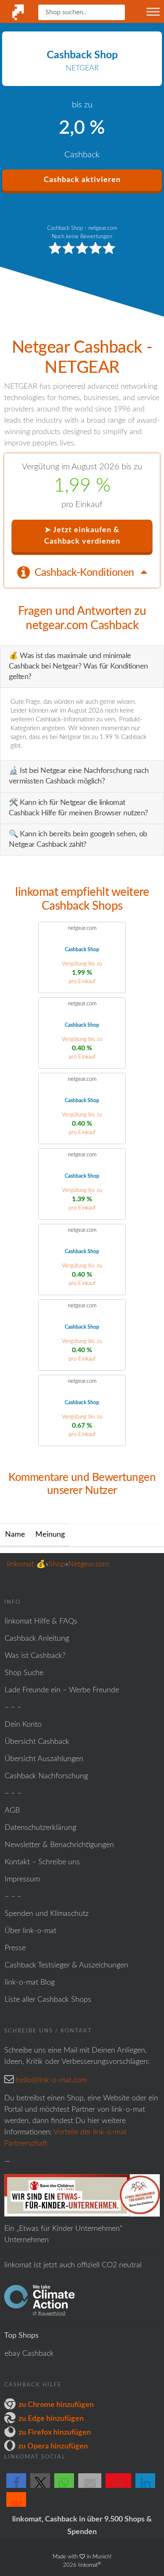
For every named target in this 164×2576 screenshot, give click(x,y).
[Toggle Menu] (153, 12)
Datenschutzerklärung (40, 1828)
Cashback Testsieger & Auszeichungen (66, 1965)
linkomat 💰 (26, 1564)
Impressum (22, 1879)
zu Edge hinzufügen (51, 2419)
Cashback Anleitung (37, 1639)
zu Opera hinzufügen (53, 2446)
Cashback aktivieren (82, 180)
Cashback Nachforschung (46, 1776)
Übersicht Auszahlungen (44, 1759)
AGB (12, 1811)
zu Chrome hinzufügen (56, 2405)
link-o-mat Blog (30, 1983)
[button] (16, 2488)
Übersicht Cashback (37, 1742)
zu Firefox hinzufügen (55, 2433)
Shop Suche (24, 1673)
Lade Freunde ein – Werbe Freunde (62, 1690)
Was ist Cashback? (35, 1656)
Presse (15, 1948)
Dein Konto (23, 1725)
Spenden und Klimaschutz (47, 1914)
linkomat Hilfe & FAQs (41, 1621)
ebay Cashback (29, 2354)
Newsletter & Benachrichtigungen (59, 1845)
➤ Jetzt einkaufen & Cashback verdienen (82, 536)
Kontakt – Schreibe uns (42, 1862)
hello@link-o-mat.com (51, 2080)
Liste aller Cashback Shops (48, 2000)
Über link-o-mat (30, 1931)
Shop (57, 1564)
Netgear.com (89, 1564)
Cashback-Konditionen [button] (86, 573)
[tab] (82, 572)
